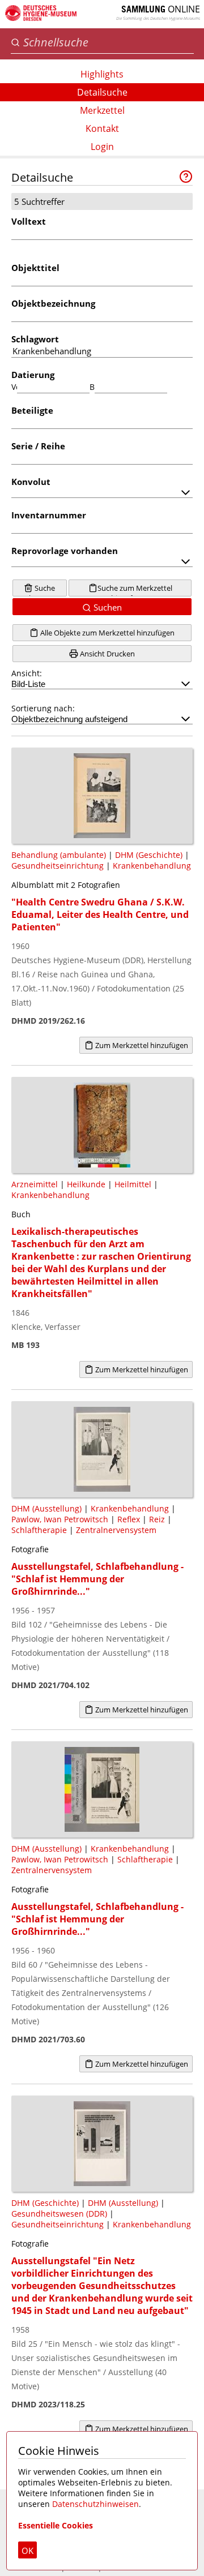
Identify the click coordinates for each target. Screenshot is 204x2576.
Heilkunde (86, 1184)
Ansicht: (27, 673)
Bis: (92, 387)
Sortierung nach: (43, 708)
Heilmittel (133, 1184)
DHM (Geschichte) (149, 855)
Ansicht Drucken (107, 654)
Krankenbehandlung (152, 866)
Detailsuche (102, 92)
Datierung (33, 375)
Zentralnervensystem (116, 1530)
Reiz (157, 1519)
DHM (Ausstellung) (46, 1508)
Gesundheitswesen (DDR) (59, 2214)
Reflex (129, 1519)
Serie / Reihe (38, 446)
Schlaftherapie (39, 1530)
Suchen (107, 607)
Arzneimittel (35, 1184)
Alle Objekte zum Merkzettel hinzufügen (107, 633)
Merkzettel (102, 110)
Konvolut (31, 482)
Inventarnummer (49, 515)
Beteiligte (32, 410)
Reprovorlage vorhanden (65, 551)
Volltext (29, 221)
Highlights (102, 74)
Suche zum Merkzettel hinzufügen (135, 590)
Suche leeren (42, 590)
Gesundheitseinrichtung (58, 866)
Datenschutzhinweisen (95, 2504)
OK (27, 2551)
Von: (14, 387)
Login (102, 147)
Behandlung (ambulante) (59, 855)
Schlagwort (35, 339)
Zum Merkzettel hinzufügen (141, 1045)
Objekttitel (35, 268)
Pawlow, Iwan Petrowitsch (60, 1519)
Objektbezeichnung (53, 303)
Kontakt (102, 128)
